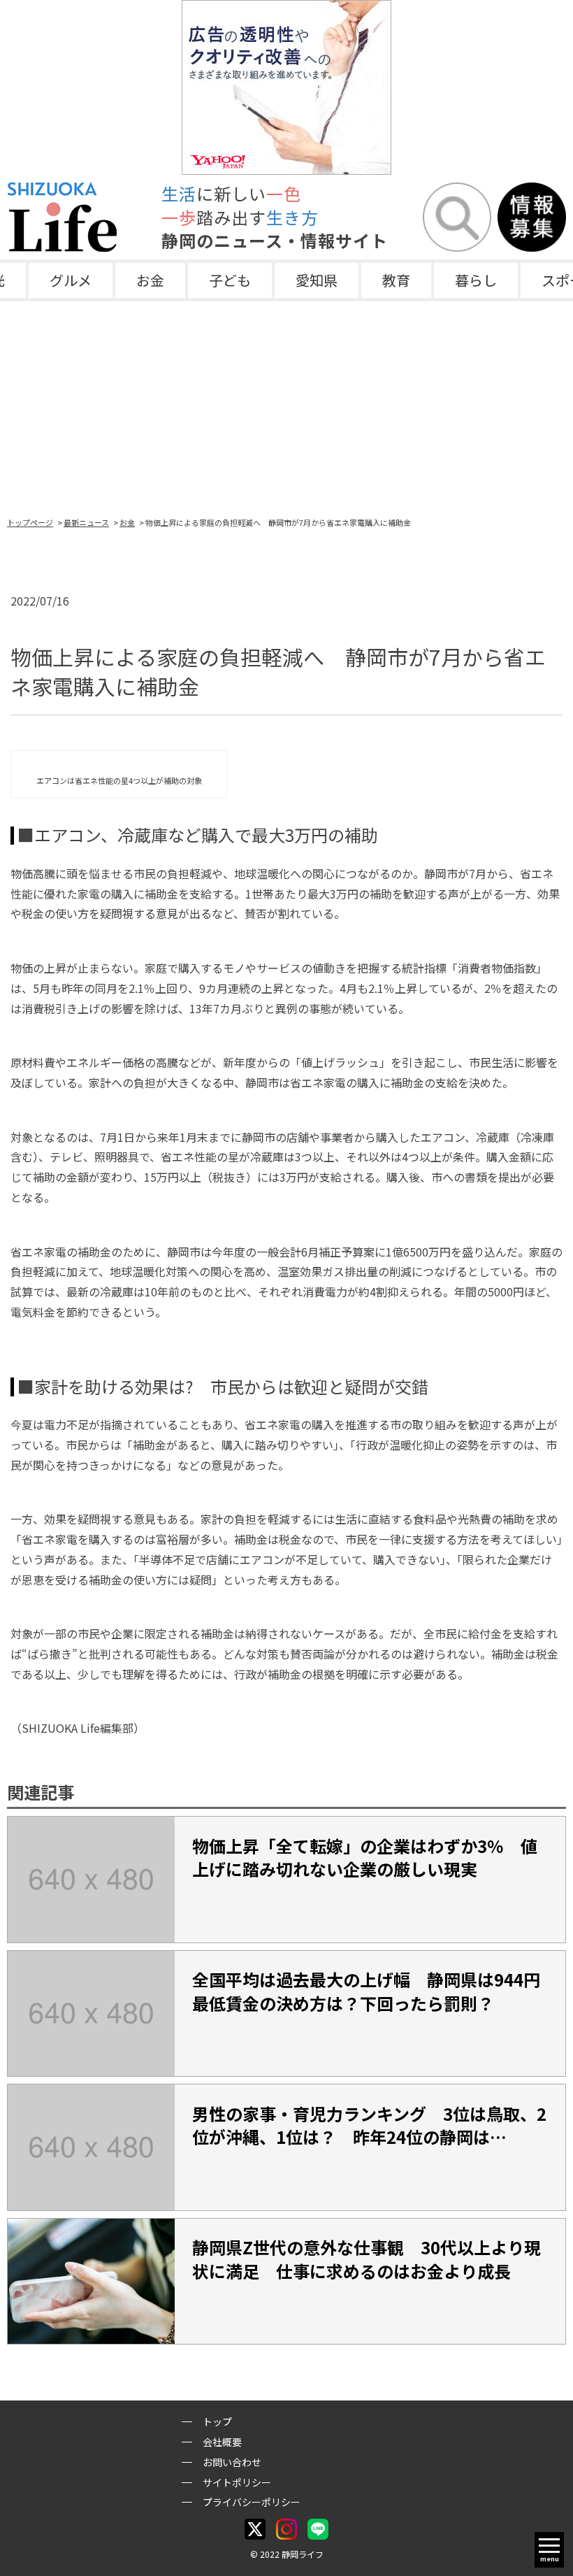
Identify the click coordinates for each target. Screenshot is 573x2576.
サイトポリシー (237, 2482)
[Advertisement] (286, 406)
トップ (217, 2421)
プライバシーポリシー (252, 2502)
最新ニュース (86, 522)
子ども (230, 280)
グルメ (71, 280)
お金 (150, 280)
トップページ (30, 522)
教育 (396, 280)
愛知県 (317, 280)
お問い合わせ (232, 2462)
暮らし (476, 280)
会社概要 (222, 2442)
